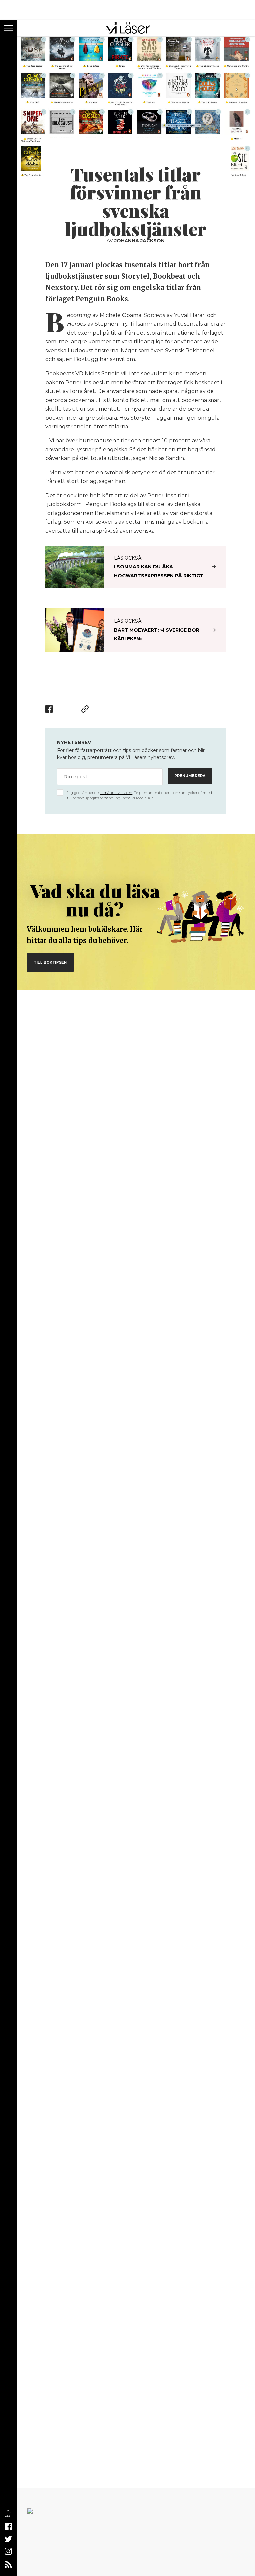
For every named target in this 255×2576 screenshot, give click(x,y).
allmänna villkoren (116, 793)
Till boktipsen (50, 962)
